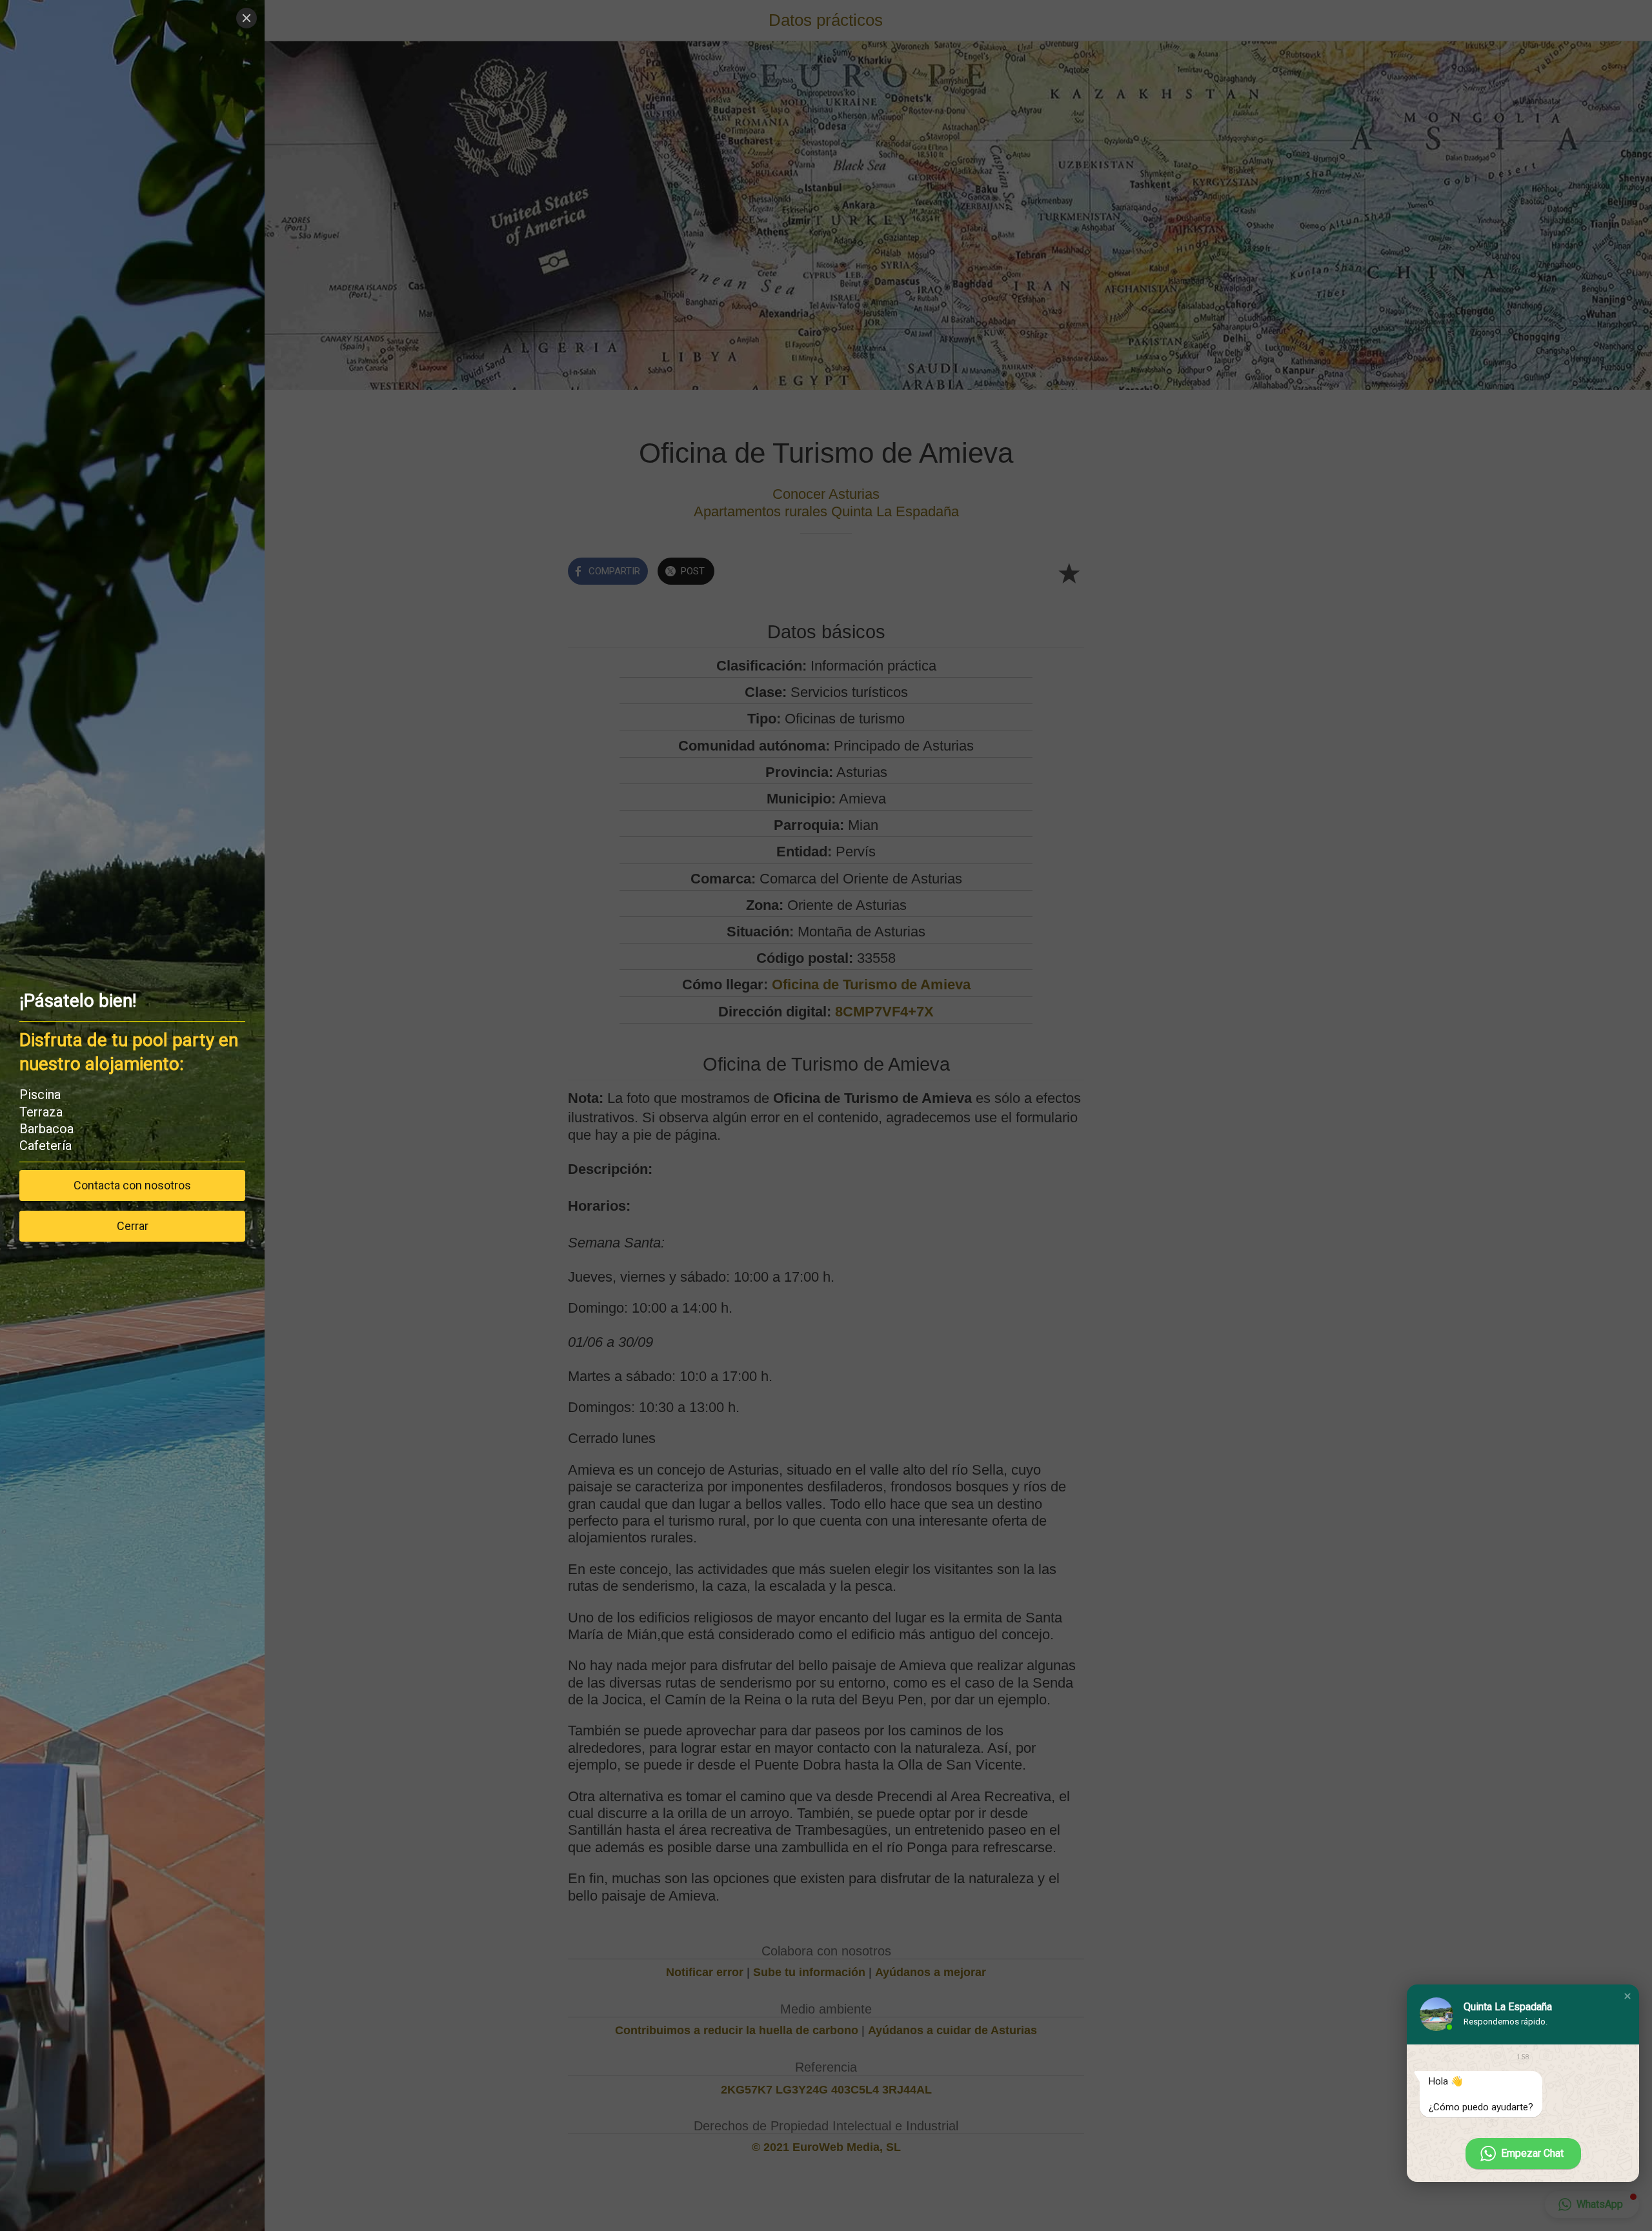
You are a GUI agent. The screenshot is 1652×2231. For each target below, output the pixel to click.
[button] (1627, 1996)
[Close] (247, 18)
